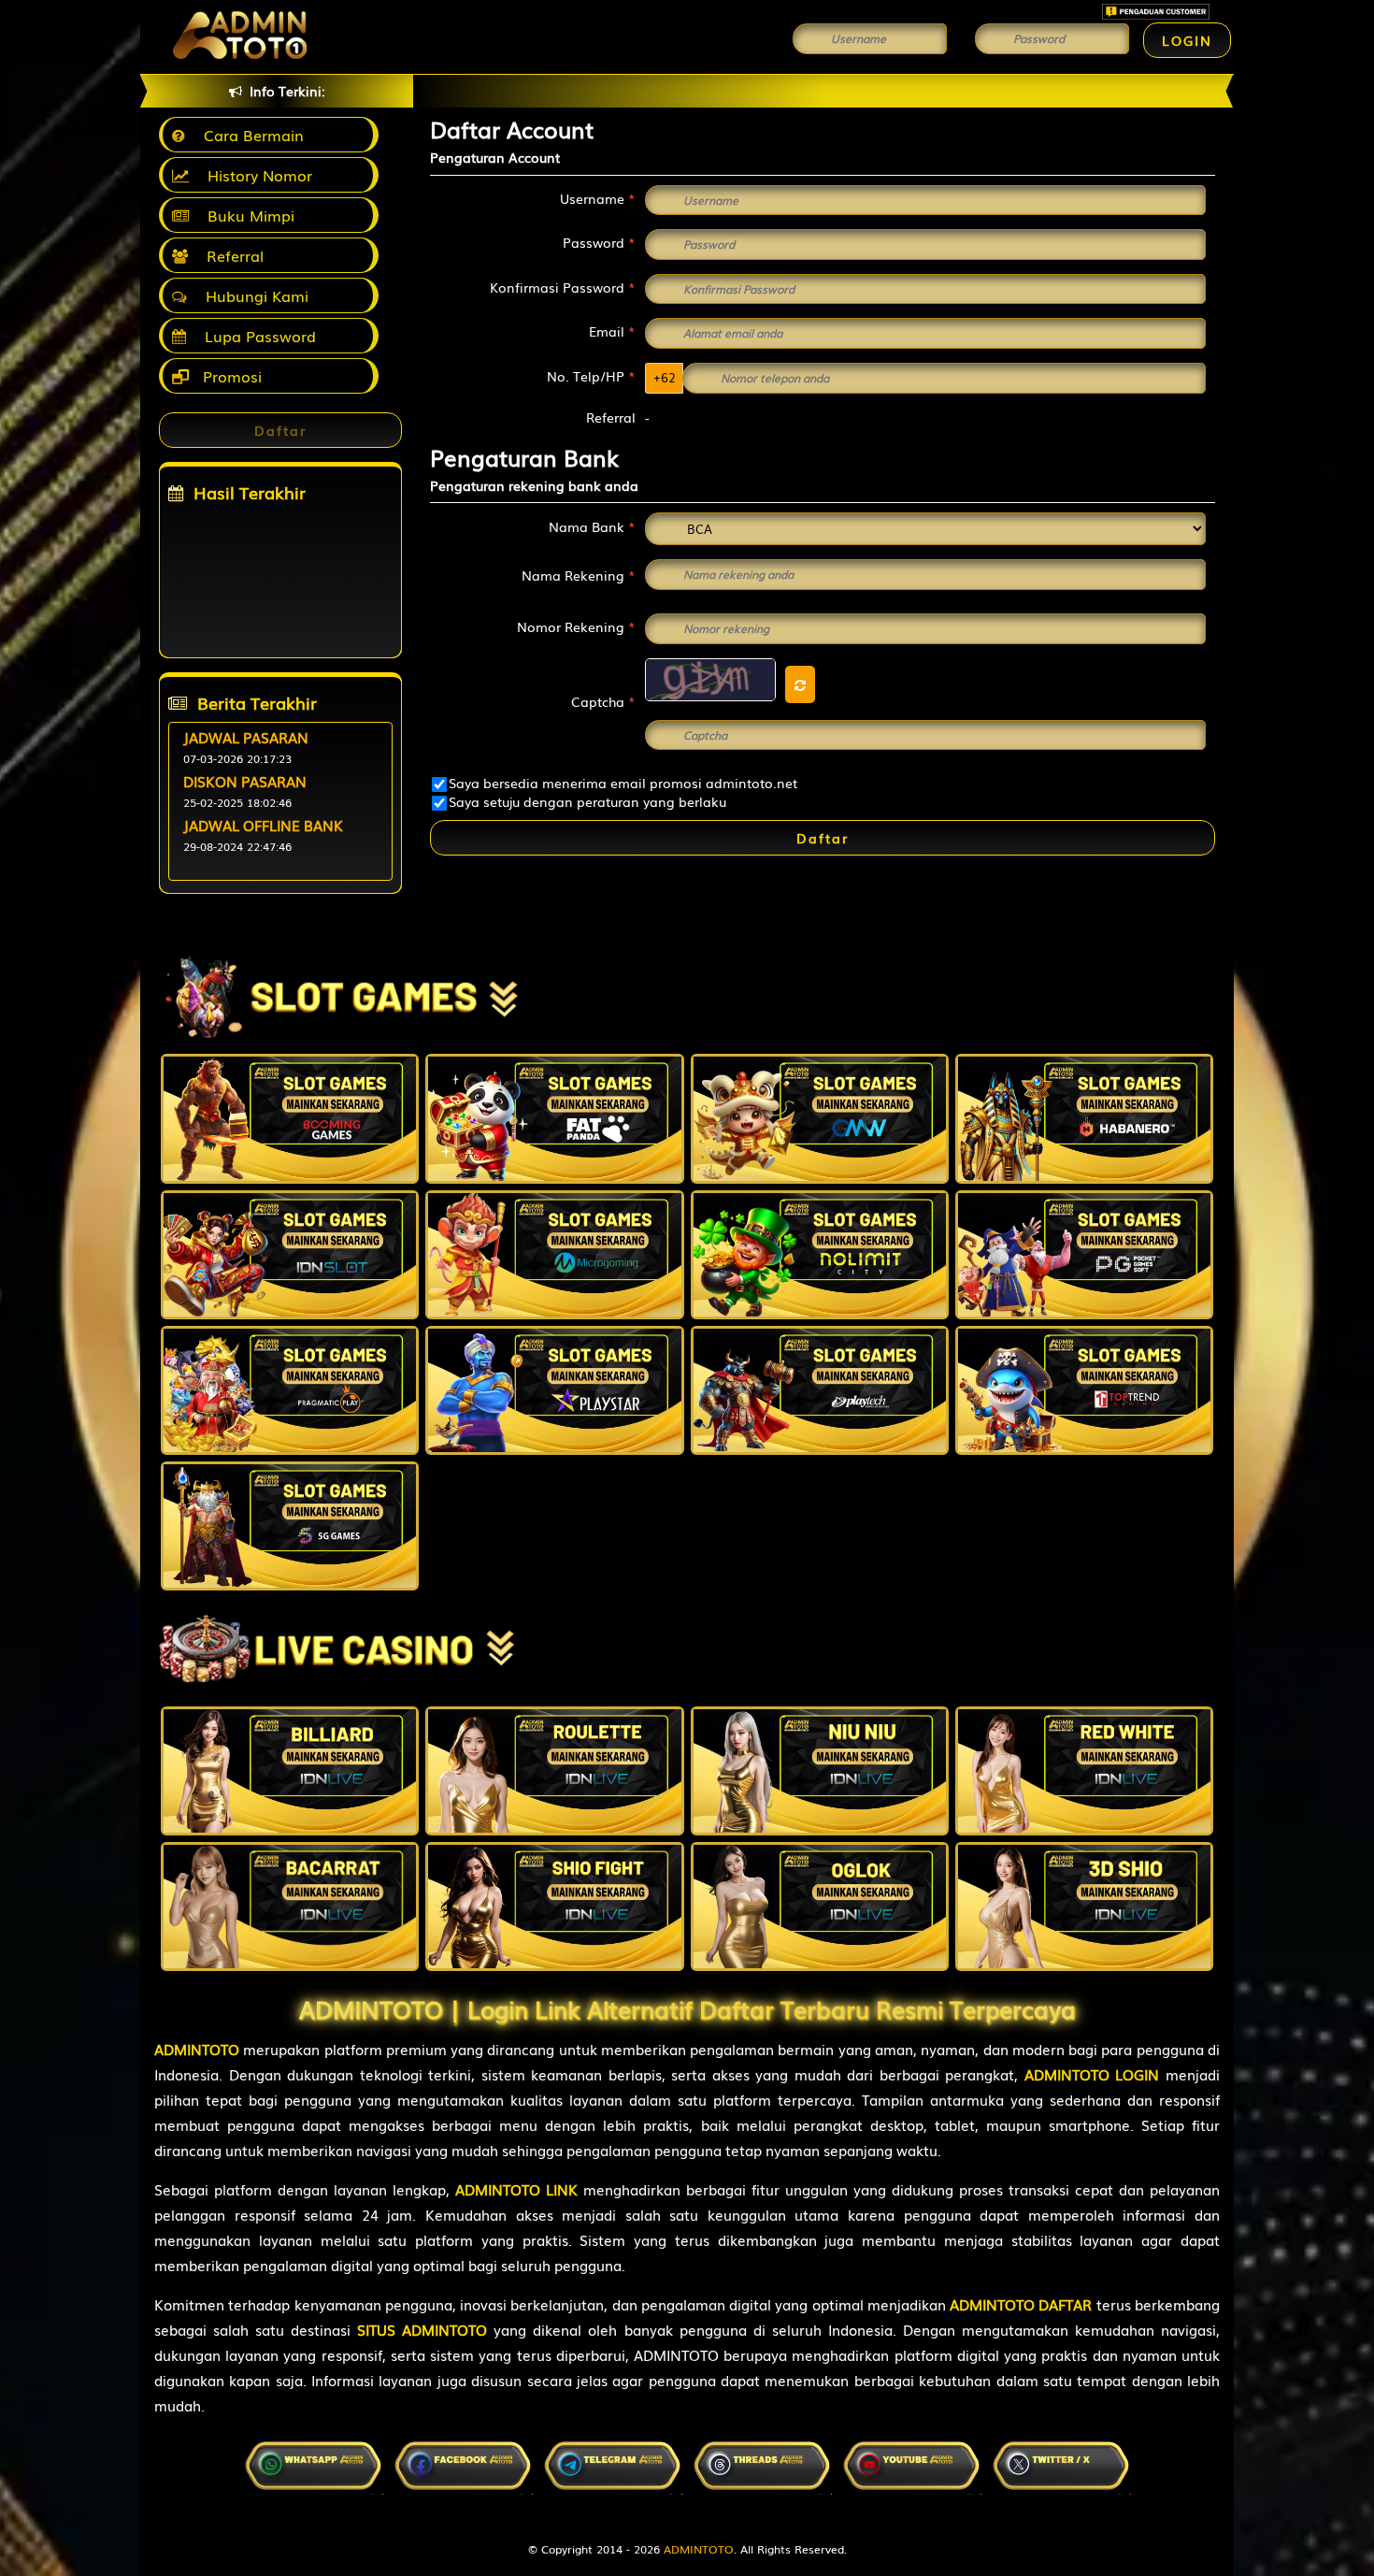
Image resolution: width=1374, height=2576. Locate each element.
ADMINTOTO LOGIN (1092, 2074)
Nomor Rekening (576, 626)
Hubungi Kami (252, 295)
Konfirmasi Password (563, 287)
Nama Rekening (579, 575)
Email (612, 331)
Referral (230, 255)
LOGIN (1187, 40)
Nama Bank (592, 526)
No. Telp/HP (591, 376)
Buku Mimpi (246, 215)
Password (599, 242)
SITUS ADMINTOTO (422, 2329)
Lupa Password (256, 336)
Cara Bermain (249, 135)
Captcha (603, 701)
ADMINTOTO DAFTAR (1021, 2304)
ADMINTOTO (197, 2049)
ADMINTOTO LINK (516, 2189)
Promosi (230, 376)
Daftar (823, 838)
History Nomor (255, 175)
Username (598, 198)
